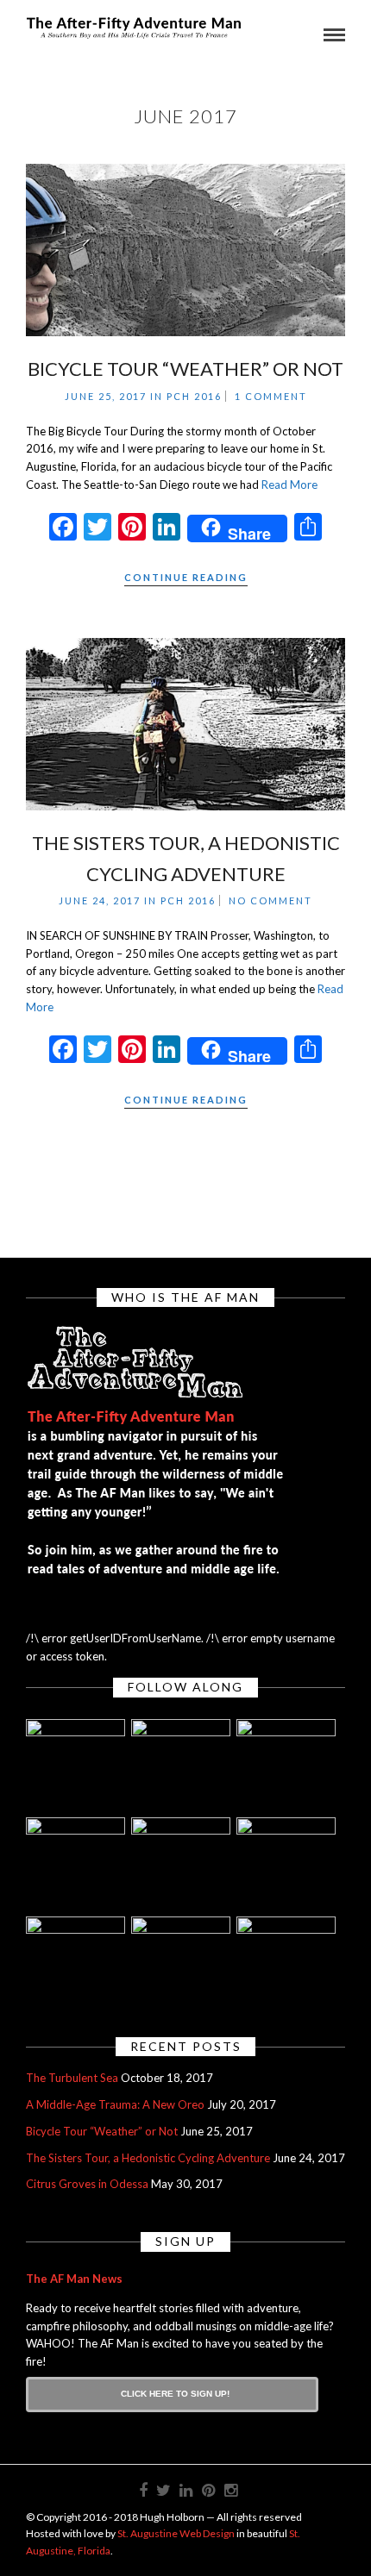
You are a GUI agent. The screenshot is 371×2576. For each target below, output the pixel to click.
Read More (289, 485)
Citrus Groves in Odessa (87, 2184)
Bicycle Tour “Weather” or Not (185, 369)
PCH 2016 (194, 396)
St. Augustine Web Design (176, 2533)
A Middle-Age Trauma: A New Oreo (115, 2104)
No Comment (270, 900)
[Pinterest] (208, 2491)
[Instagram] (230, 2491)
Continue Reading (186, 577)
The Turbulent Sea (72, 2078)
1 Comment (271, 396)
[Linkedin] (185, 2491)
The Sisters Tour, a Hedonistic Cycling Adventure (148, 2158)
